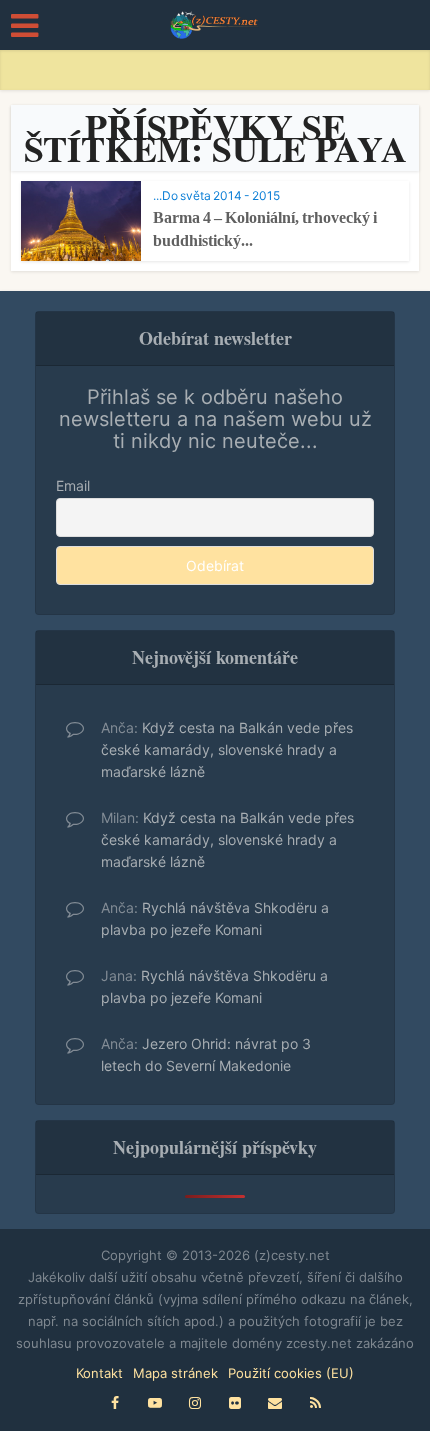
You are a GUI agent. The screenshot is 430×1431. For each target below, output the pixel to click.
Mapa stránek (175, 1373)
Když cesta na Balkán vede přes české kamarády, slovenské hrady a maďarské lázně (227, 749)
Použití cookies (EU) (291, 1373)
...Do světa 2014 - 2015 (216, 195)
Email (73, 485)
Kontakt (99, 1373)
